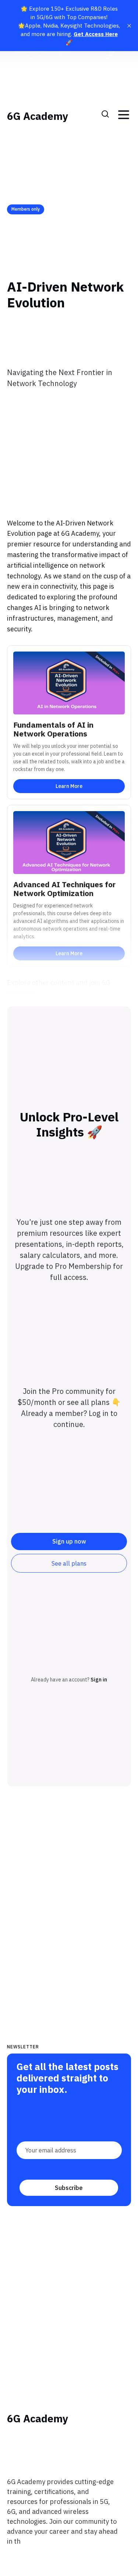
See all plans (69, 1563)
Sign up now (69, 1541)
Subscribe (69, 2188)
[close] (129, 26)
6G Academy (38, 116)
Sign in (99, 1680)
